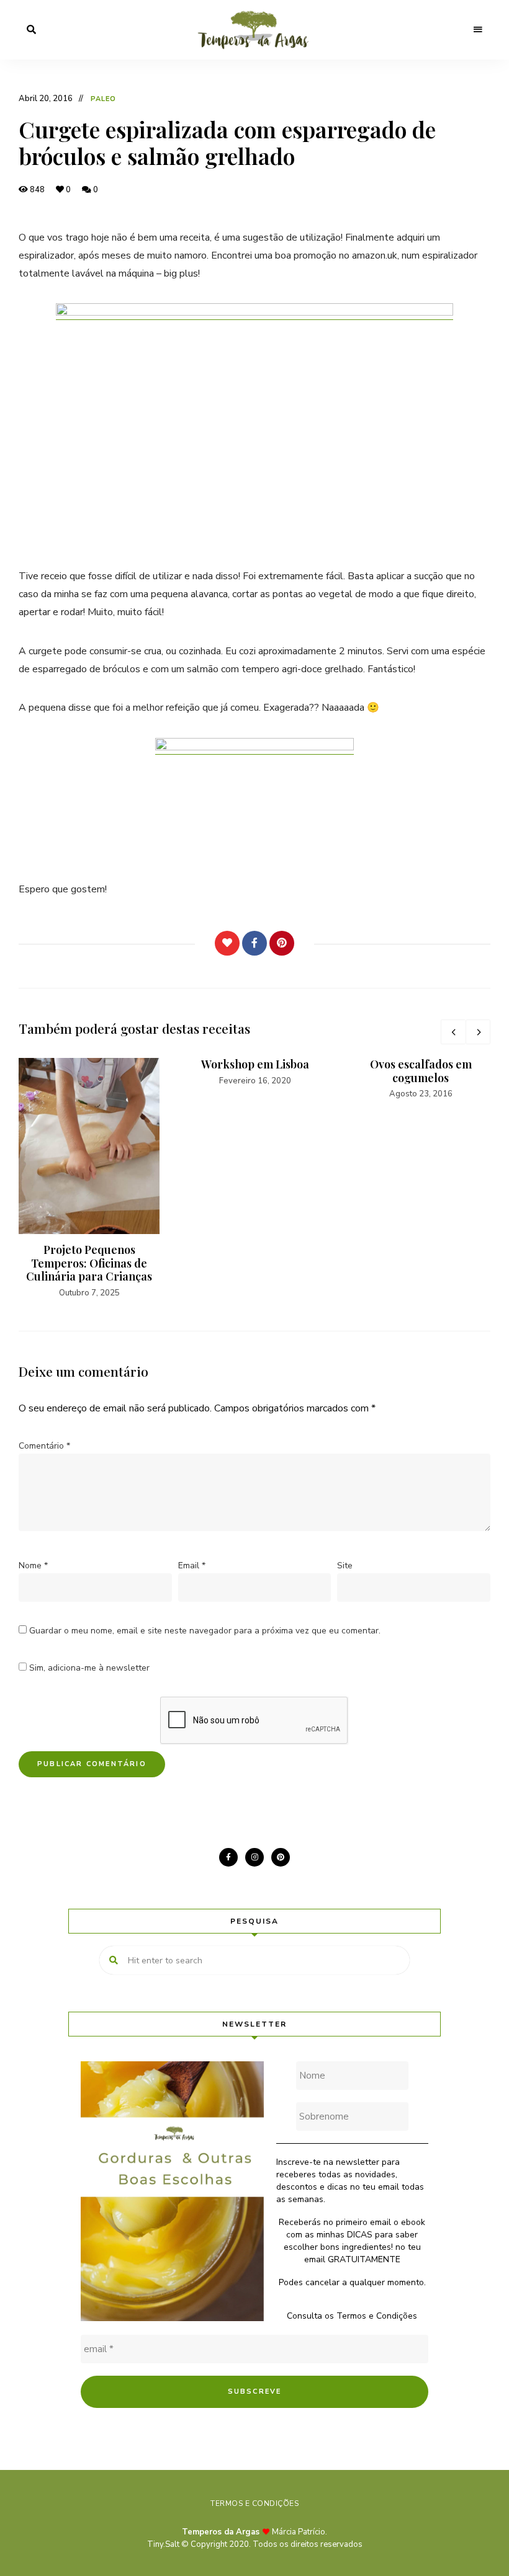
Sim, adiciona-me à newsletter (88, 1668)
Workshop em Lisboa (255, 1064)
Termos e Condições (377, 2316)
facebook (228, 1857)
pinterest (281, 1857)
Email (192, 1566)
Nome (33, 1566)
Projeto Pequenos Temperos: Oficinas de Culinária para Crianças (89, 1263)
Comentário (44, 1446)
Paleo (104, 99)
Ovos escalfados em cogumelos (421, 1071)
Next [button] (478, 1032)
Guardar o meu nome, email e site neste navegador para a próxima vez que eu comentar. (205, 1631)
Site (345, 1566)
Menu (478, 30)
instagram (254, 1857)
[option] (89, 1179)
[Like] (227, 943)
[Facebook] (254, 943)
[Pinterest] (282, 943)
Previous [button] (453, 1032)
